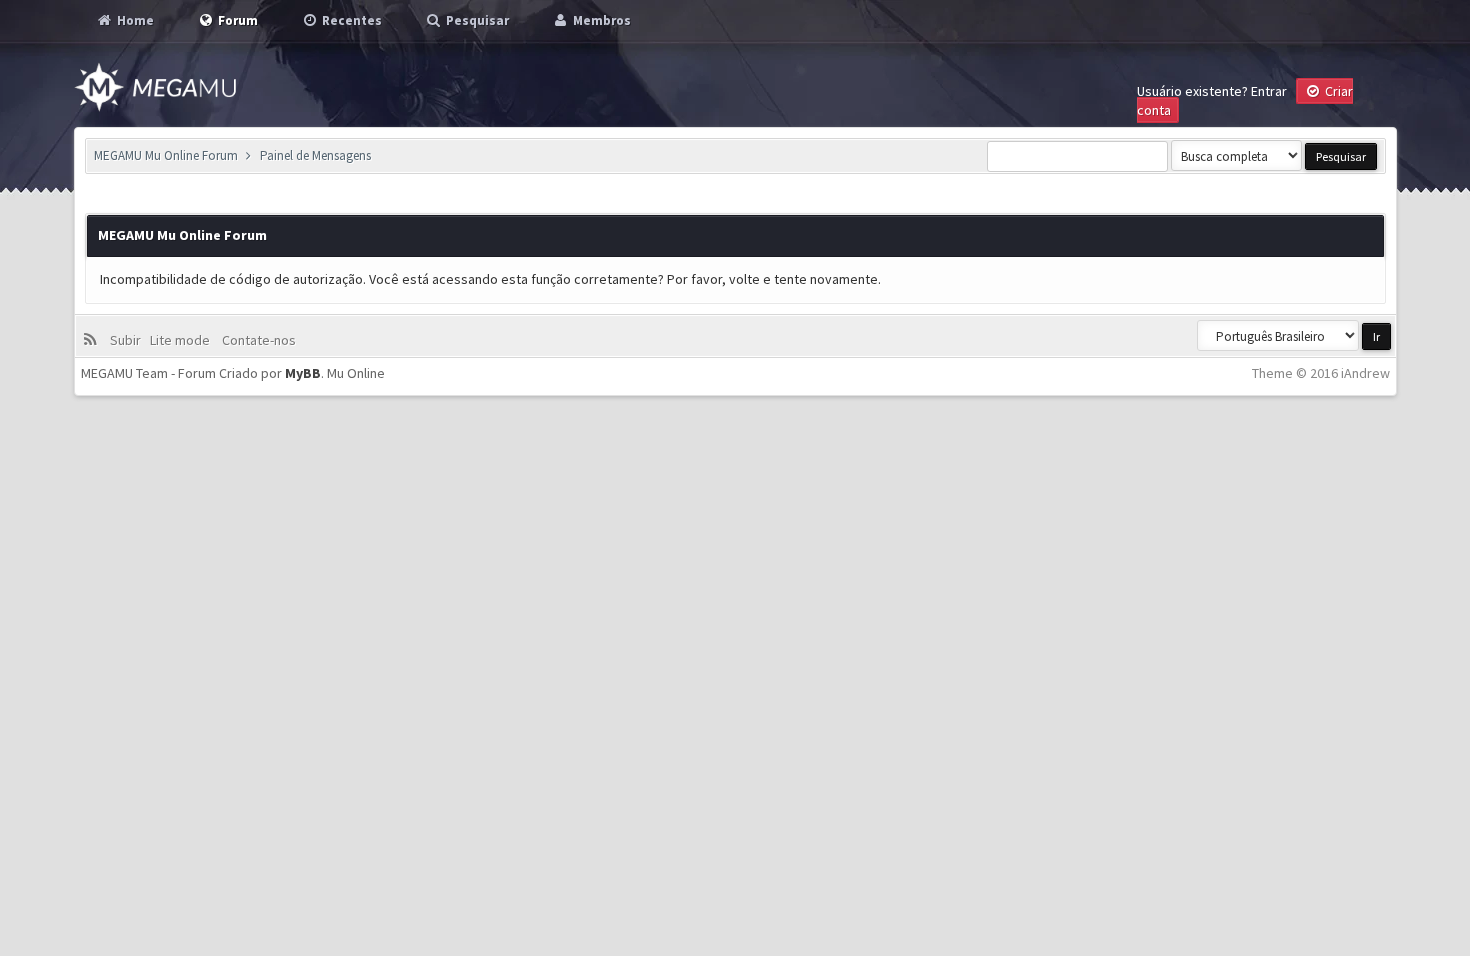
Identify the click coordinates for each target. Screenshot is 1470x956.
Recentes (350, 20)
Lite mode (183, 340)
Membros (600, 20)
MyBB (303, 373)
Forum (236, 20)
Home (134, 20)
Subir (128, 340)
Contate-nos (257, 340)
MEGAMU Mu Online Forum (166, 155)
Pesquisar (476, 20)
